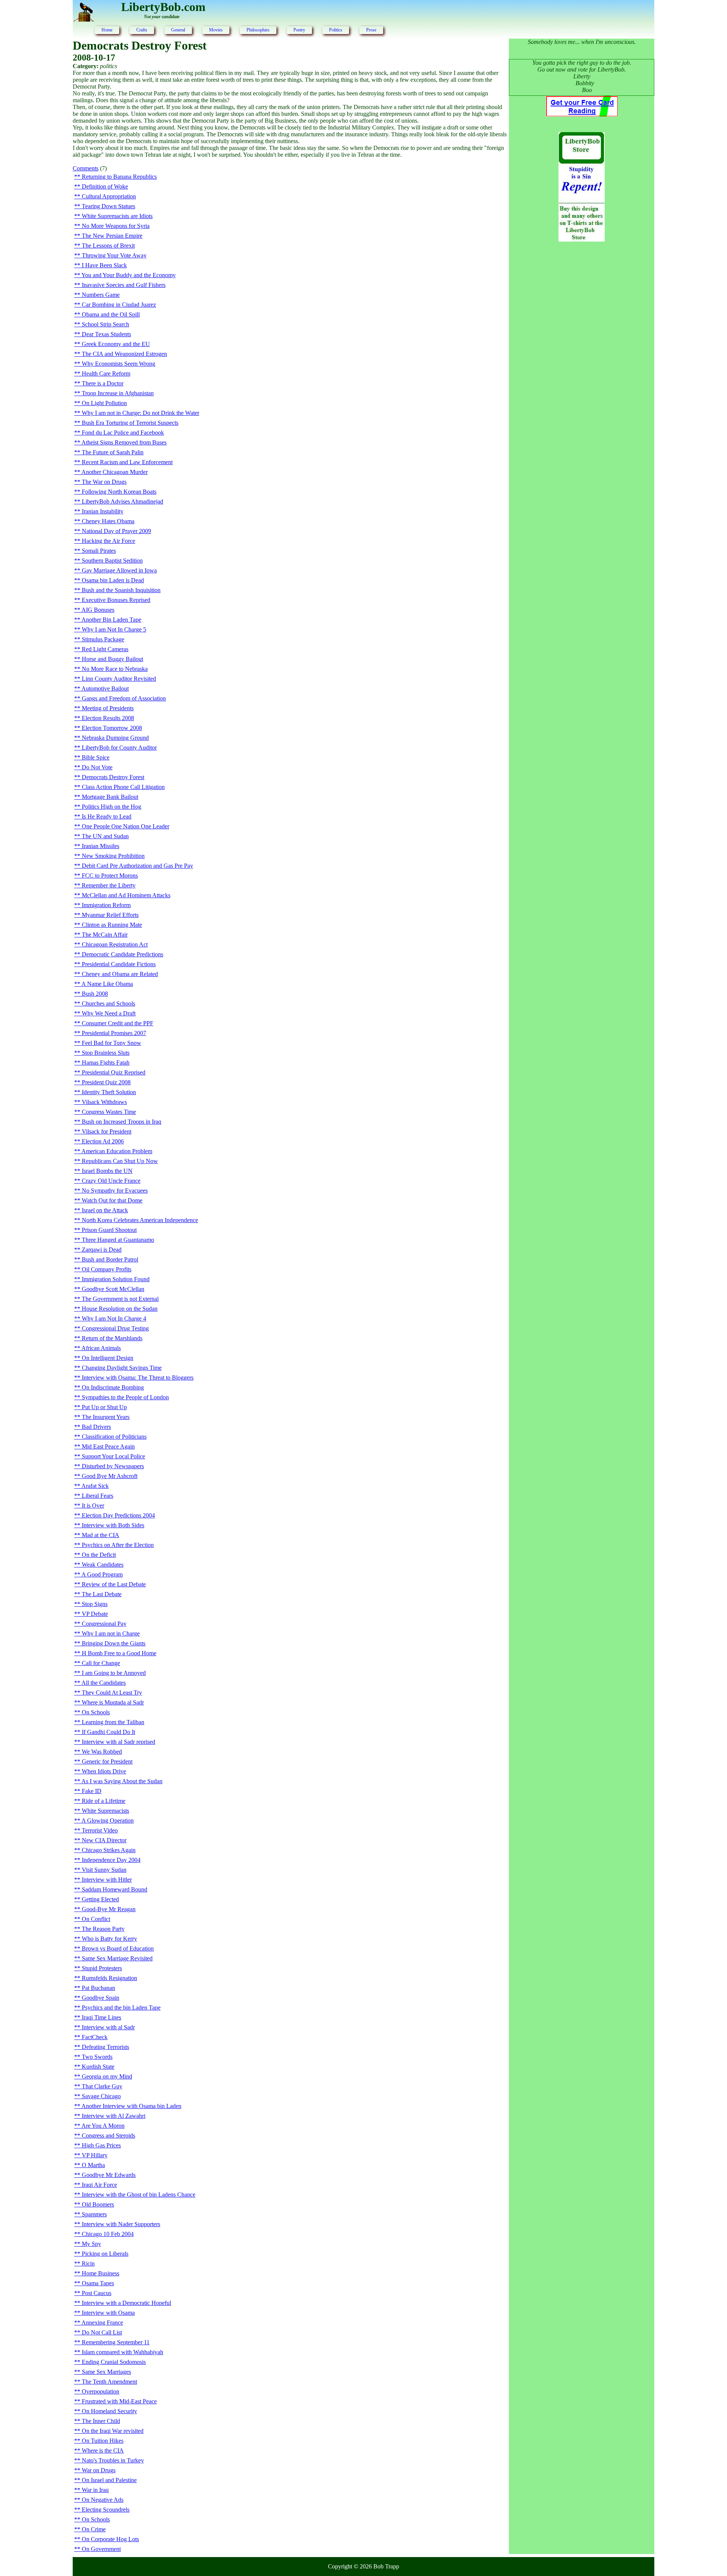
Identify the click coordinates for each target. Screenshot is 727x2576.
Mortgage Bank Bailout (110, 797)
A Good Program (102, 1574)
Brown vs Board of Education (118, 1948)
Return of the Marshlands (112, 1338)
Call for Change (101, 1663)
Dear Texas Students (106, 334)
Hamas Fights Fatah (106, 1063)
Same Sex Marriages (106, 2372)
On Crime (94, 2529)
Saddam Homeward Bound (115, 1889)
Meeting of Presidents (108, 708)
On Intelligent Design (108, 1358)
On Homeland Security (109, 2411)
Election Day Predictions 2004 (118, 1515)
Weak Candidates (103, 1565)
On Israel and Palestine (109, 2480)
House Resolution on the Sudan (120, 1309)
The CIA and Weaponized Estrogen (124, 354)
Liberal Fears (98, 1496)
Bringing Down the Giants (114, 1643)
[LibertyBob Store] (582, 239)
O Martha (93, 2165)
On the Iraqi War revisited (113, 2431)
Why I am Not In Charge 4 (114, 1318)
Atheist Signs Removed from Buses (124, 442)
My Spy (91, 2244)
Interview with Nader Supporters (121, 2224)
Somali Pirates (99, 551)
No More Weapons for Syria (116, 226)
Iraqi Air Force (99, 2185)
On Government (101, 2549)
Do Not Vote (97, 767)
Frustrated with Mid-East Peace (119, 2401)
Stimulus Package (103, 639)
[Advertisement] (582, 370)
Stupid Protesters (102, 1968)
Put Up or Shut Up (104, 1407)
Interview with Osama (108, 2313)
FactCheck (95, 2037)
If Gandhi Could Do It (108, 1732)
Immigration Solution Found (116, 1279)
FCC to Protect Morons (110, 876)
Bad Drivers (96, 1427)
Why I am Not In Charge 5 (114, 629)
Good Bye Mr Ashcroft (110, 1476)
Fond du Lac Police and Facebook (123, 433)
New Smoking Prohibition (113, 856)
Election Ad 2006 (103, 1141)
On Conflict (96, 1919)
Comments (86, 168)
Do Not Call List (102, 2332)
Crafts (142, 30)
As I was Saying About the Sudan (122, 1781)
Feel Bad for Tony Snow (112, 1043)
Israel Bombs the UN (107, 1171)
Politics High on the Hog (112, 807)
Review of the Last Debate (114, 1584)
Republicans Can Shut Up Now (120, 1161)
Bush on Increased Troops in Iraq (122, 1122)
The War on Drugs (104, 482)
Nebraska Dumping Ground (115, 738)
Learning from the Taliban (113, 1722)
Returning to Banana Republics (119, 177)
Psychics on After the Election (118, 1545)
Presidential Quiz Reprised (114, 1072)
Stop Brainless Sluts (106, 1053)
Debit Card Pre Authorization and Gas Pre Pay (137, 866)
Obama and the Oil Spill (111, 314)
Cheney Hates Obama (108, 521)
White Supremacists (105, 1811)
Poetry (299, 30)
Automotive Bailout (105, 688)
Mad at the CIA (101, 1535)
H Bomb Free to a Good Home (119, 1653)
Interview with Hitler (107, 1880)
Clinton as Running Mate (112, 925)
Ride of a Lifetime (104, 1801)
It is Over (93, 1506)
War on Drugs (99, 2470)
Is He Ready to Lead (107, 816)
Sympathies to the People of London (125, 1397)
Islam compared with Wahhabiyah (122, 2352)
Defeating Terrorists (105, 2047)
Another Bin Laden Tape (111, 620)
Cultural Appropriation (109, 196)
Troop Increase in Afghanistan (118, 393)
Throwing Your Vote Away (114, 255)
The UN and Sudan (105, 836)
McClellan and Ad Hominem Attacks (126, 895)
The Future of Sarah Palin (113, 452)
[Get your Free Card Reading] (582, 114)
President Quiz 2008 (106, 1082)
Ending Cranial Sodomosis (114, 2362)
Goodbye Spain (101, 1998)
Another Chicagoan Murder (115, 472)
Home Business (101, 2273)
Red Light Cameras (105, 649)
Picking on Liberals (105, 2254)
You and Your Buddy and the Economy (129, 275)
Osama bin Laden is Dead (113, 580)
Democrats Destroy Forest (113, 777)
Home (107, 30)
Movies (216, 30)
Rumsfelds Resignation (109, 1978)
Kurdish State (98, 2067)
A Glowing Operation (108, 1821)
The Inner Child (101, 2421)
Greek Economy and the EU (116, 344)
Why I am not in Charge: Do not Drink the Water (140, 413)
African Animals (101, 1348)
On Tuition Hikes (103, 2441)
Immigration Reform (106, 905)
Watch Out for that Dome (112, 1200)
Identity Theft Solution (109, 1092)
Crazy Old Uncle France (111, 1181)
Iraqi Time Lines (101, 2017)
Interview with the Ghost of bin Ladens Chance (139, 2195)
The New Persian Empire (112, 236)
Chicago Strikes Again (109, 1850)
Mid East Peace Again (108, 1446)
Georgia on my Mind (107, 2076)
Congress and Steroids (108, 2135)
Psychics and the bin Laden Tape (121, 2008)
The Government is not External (120, 1299)
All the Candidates (104, 1683)
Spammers (94, 2214)
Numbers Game (101, 295)
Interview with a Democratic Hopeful (126, 2303)
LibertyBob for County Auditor (119, 748)
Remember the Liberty (109, 885)
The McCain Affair (105, 935)
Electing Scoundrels (106, 2510)
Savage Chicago (101, 2096)
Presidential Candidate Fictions (119, 964)
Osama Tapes (98, 2283)
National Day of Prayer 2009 (116, 531)
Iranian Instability (103, 511)
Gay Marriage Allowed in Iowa (119, 570)
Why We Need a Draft (109, 1013)
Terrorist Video (100, 1830)
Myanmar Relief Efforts (110, 915)
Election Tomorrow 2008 (112, 728)
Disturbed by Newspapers (113, 1466)
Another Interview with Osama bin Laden (131, 2106)
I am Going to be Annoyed (114, 1673)
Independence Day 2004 (111, 1860)
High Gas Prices (101, 2145)
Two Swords (97, 2057)
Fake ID (92, 1791)
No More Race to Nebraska (115, 669)
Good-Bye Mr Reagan (109, 1909)
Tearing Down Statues (108, 206)
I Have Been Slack (104, 265)
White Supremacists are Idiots (117, 216)
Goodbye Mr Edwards (109, 2175)
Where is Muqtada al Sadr (113, 1702)
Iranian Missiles (101, 846)
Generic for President (107, 1761)
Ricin (88, 2263)
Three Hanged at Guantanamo (118, 1240)
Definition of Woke (105, 186)
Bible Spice (96, 757)
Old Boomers (98, 2204)
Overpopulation (101, 2391)
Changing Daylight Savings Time (122, 1368)
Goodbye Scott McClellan (113, 1289)
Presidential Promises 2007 (114, 1033)
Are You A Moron (103, 2126)
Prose (371, 30)
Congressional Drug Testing (115, 1328)
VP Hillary (95, 2155)
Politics (336, 30)
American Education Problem (117, 1151)
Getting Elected (100, 1899)
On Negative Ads (103, 2500)
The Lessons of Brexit (108, 246)
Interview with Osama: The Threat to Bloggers (138, 1378)
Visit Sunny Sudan (104, 1870)
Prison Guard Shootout (109, 1230)
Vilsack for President (107, 1131)
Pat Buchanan (98, 1988)
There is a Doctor (103, 383)
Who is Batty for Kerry (109, 1939)
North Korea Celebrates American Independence (140, 1220)
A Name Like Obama (107, 984)
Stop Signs (95, 1604)
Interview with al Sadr (108, 2027)
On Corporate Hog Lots (110, 2539)
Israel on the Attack (105, 1210)
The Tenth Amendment (109, 2382)
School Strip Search (105, 324)
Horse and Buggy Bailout (112, 659)
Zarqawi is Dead (102, 1250)
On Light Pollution (104, 403)
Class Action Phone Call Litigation (123, 787)
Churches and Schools (108, 1003)
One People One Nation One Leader (126, 826)
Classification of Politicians (114, 1437)
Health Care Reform (106, 373)
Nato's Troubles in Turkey (113, 2460)
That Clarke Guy (102, 2086)
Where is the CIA (103, 2450)
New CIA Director (104, 1840)
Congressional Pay (104, 1624)
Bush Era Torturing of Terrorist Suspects (130, 423)
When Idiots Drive (104, 1771)
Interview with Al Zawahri (114, 2116)
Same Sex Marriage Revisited (117, 1958)
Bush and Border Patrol (110, 1259)
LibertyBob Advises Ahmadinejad (122, 501)
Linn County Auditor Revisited (119, 679)
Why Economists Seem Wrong (119, 364)
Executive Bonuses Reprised (116, 600)
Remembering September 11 (116, 2342)
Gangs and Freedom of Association (124, 698)
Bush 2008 (95, 994)
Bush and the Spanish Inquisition (121, 590)
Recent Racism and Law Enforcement (127, 462)
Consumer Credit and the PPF (118, 1023)
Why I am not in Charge (111, 1633)
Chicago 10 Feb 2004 (108, 2234)
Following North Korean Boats (119, 492)
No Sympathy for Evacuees (115, 1191)
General (178, 30)
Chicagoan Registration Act (115, 944)
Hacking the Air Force (108, 541)
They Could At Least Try (112, 1693)
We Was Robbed (102, 1752)
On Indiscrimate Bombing (113, 1387)
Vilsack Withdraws (104, 1102)
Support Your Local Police (113, 1456)
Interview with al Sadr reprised (119, 1742)
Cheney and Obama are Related (120, 974)
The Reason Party (103, 1929)
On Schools (96, 1712)
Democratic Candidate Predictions (122, 954)
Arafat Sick (95, 1486)
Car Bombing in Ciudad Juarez (119, 305)
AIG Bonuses (98, 610)
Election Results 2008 (108, 718)
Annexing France (102, 2323)
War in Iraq (95, 2490)
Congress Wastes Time (109, 1112)
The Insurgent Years (106, 1417)
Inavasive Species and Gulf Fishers (124, 285)
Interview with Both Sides (113, 1525)
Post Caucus (97, 2293)
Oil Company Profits (107, 1269)
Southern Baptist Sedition (112, 561)
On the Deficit (99, 1555)
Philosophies (258, 30)
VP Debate (95, 1614)
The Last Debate (102, 1594)
